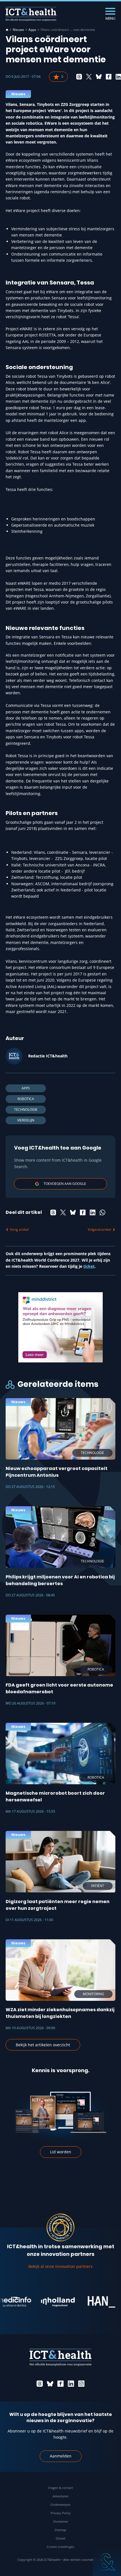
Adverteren (61, 2496)
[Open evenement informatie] (107, 2562)
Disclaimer (61, 2521)
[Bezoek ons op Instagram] (81, 2384)
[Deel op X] (89, 77)
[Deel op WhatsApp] (102, 1212)
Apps (32, 30)
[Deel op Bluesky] (99, 77)
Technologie (26, 1110)
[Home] (7, 30)
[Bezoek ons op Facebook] (60, 2384)
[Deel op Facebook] (109, 77)
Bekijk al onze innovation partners (60, 2266)
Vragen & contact (60, 2488)
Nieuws (18, 30)
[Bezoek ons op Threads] (40, 2384)
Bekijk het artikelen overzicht (43, 2045)
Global (60, 2538)
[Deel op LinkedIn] (93, 1212)
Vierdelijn (26, 1120)
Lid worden (61, 2152)
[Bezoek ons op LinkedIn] (71, 2384)
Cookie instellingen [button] (61, 2547)
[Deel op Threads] (79, 77)
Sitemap (60, 2530)
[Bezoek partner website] (46, 2302)
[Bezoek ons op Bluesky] (50, 2384)
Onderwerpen (60, 2505)
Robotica (26, 1099)
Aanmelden (61, 2456)
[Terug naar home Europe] (31, 14)
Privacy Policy (61, 2513)
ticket (89, 1266)
